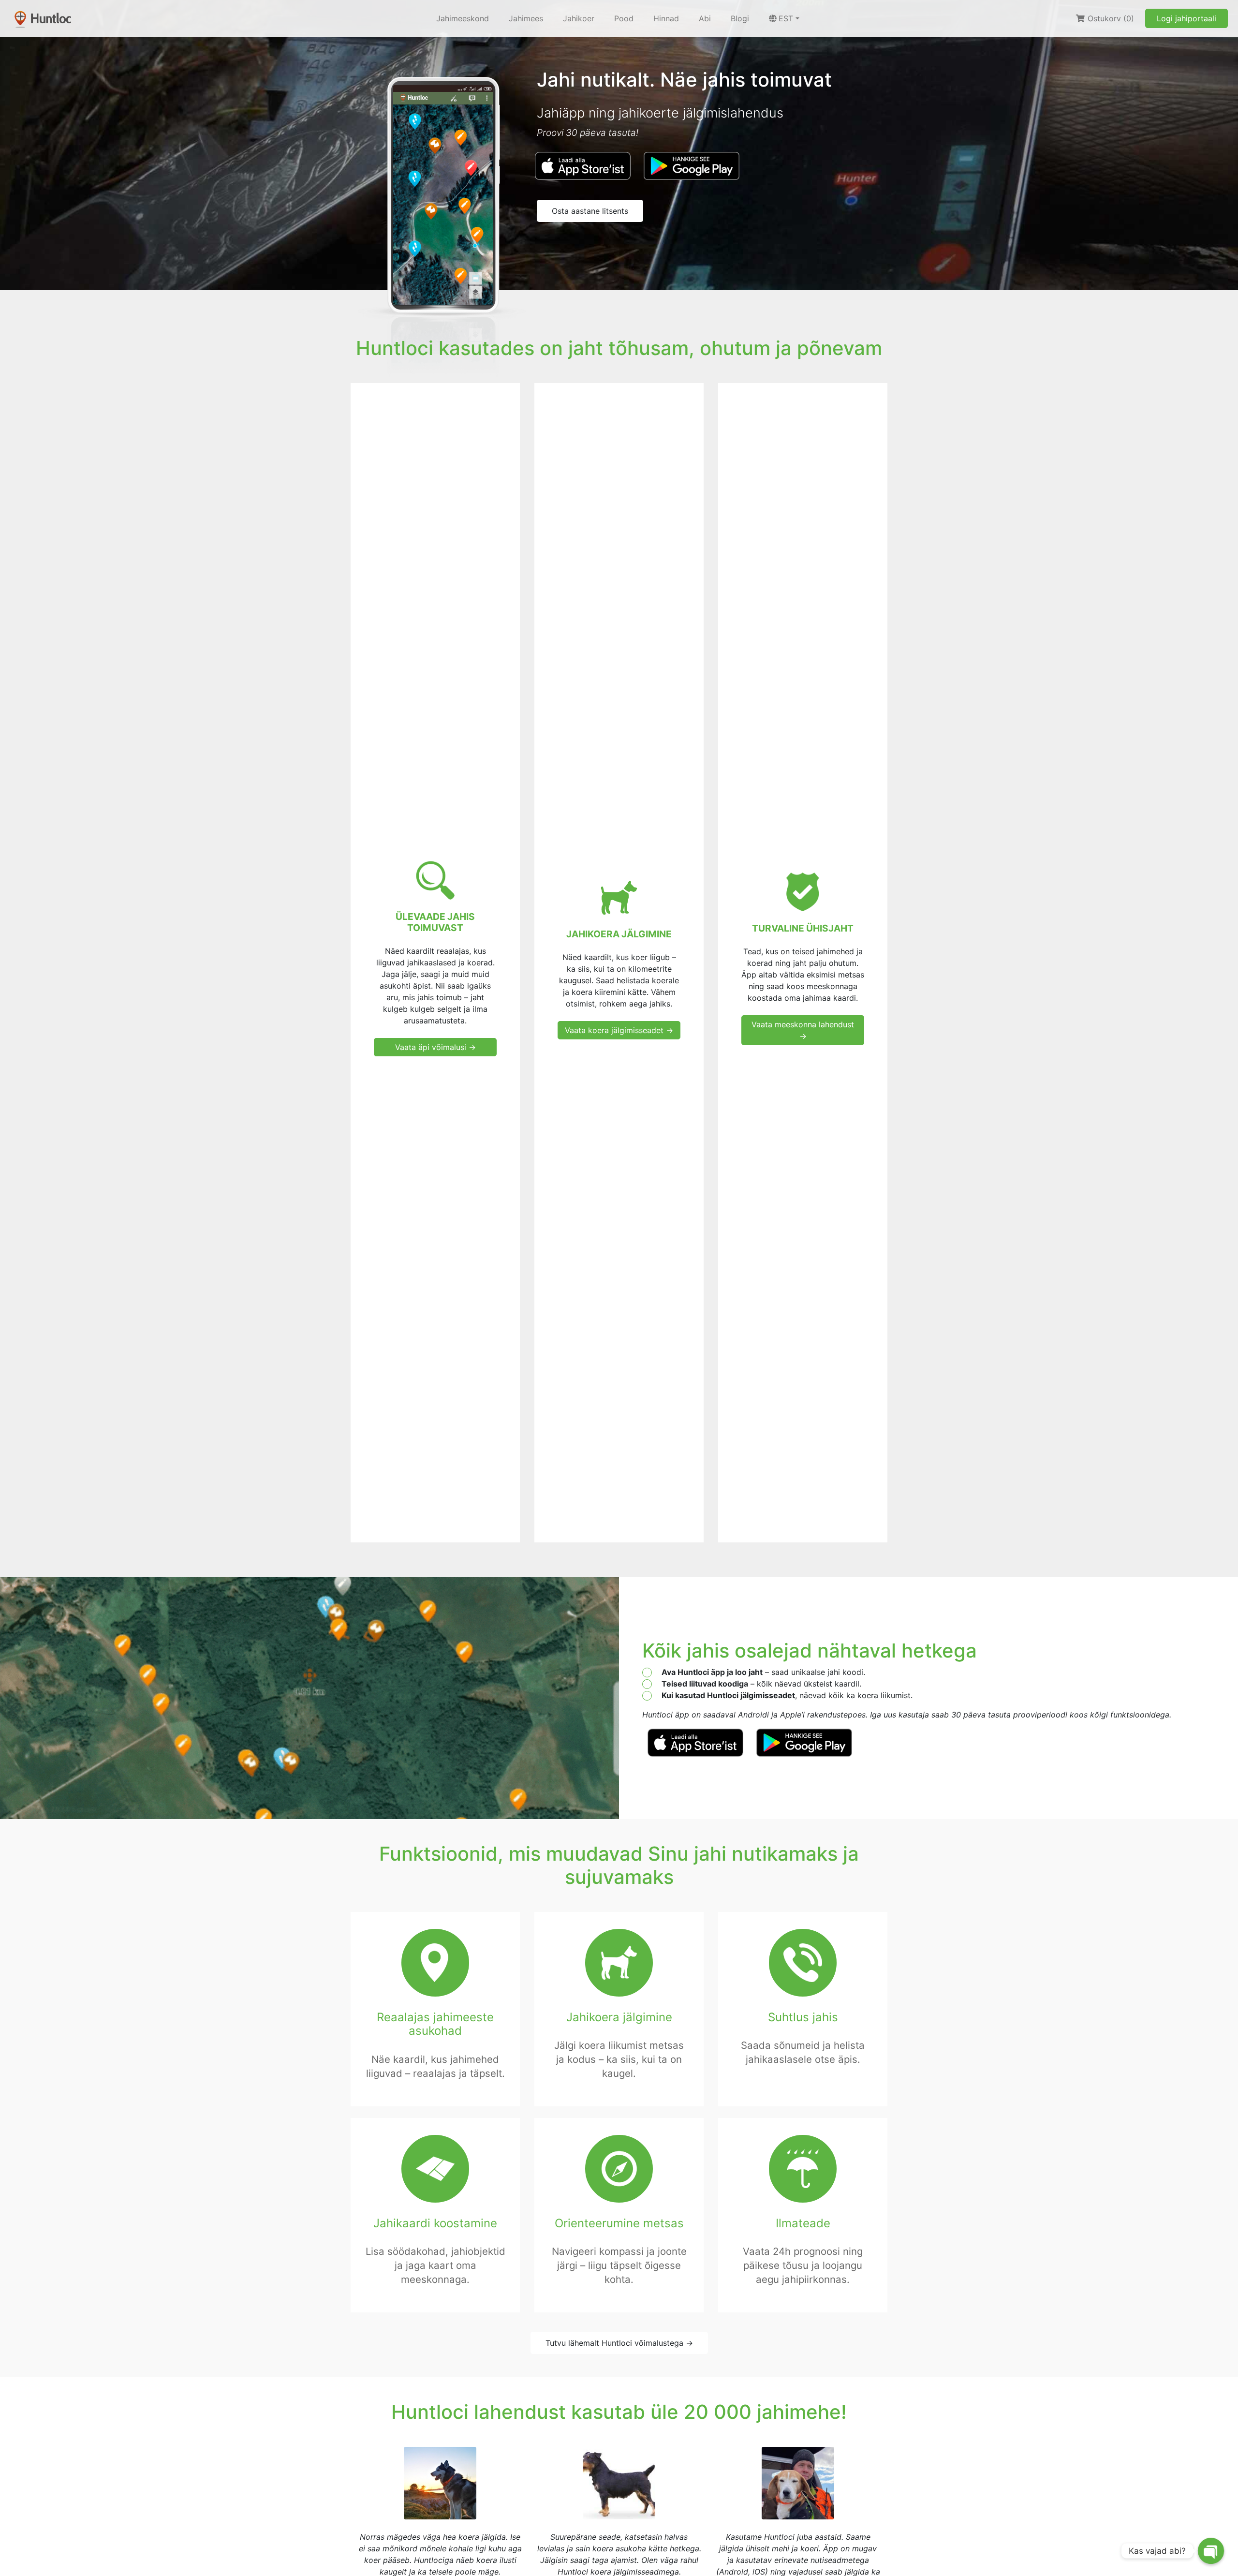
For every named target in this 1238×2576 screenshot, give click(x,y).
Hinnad (666, 18)
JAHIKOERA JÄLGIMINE (619, 934)
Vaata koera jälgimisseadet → (619, 1030)
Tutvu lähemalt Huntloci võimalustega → (619, 2343)
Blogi (740, 18)
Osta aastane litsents (590, 211)
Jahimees (526, 18)
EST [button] (786, 18)
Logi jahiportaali (1186, 18)
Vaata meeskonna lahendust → (803, 1030)
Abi (705, 18)
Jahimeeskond (463, 18)
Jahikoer (579, 18)
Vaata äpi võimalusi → (435, 1047)
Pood (624, 18)
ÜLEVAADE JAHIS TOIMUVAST (435, 922)
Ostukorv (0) (1110, 18)
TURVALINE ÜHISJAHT (803, 928)
